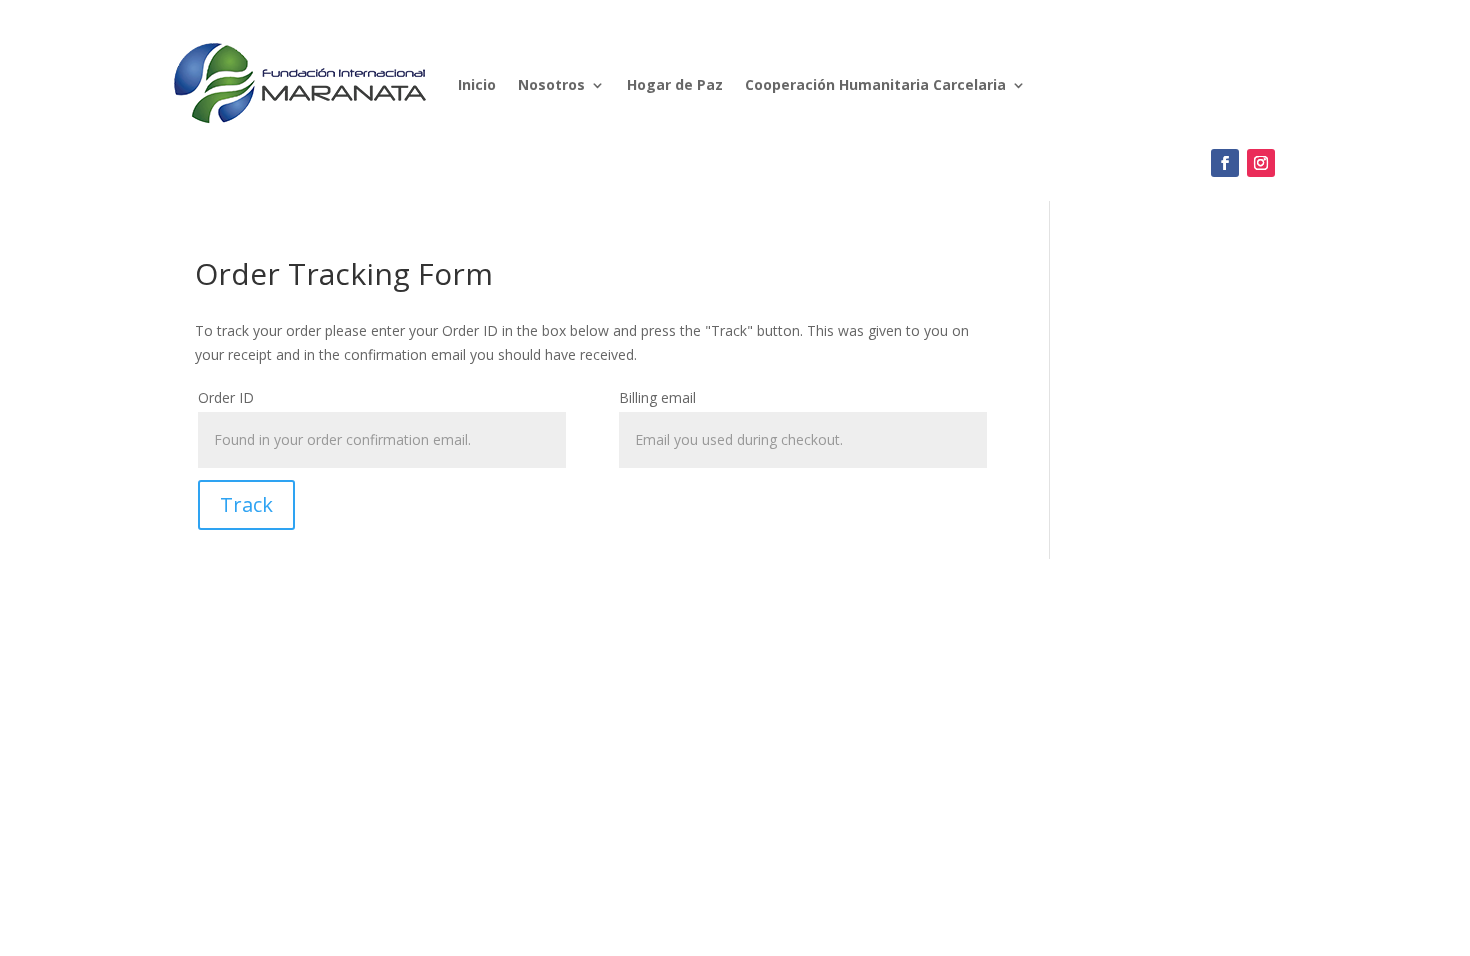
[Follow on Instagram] (1261, 163)
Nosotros (551, 84)
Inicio (477, 84)
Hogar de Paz (675, 84)
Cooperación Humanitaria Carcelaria (875, 84)
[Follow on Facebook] (1225, 163)
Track (246, 504)
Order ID (226, 397)
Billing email (657, 397)
